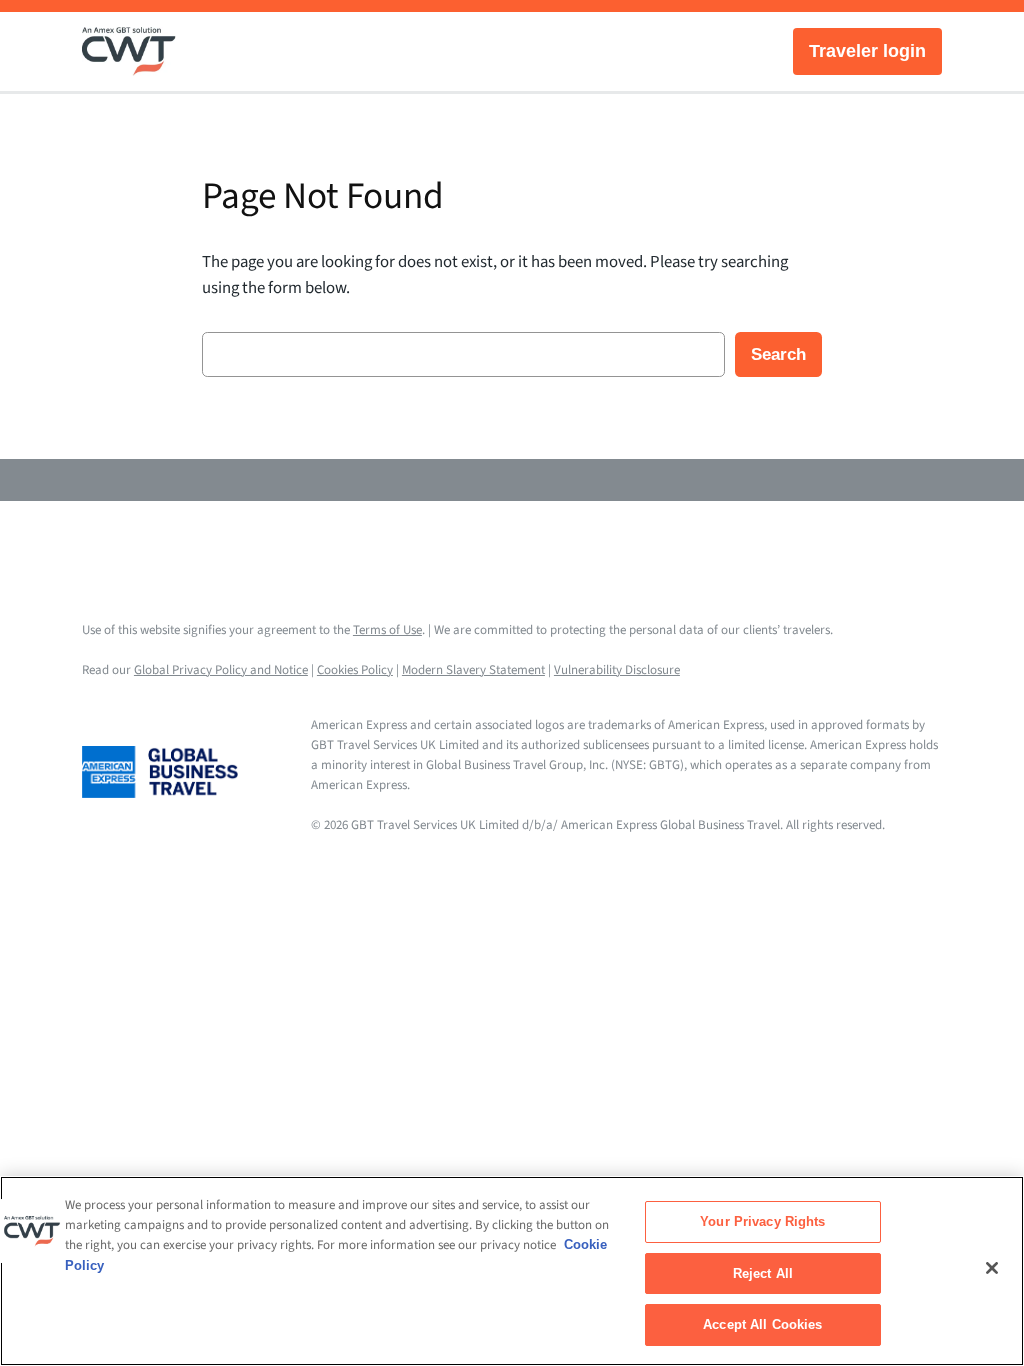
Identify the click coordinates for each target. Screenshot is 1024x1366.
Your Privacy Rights (762, 1221)
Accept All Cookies (762, 1324)
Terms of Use (387, 630)
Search (778, 354)
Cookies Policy (355, 670)
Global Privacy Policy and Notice (221, 670)
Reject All (763, 1273)
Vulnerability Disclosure (617, 670)
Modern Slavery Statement (473, 670)
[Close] (992, 1268)
